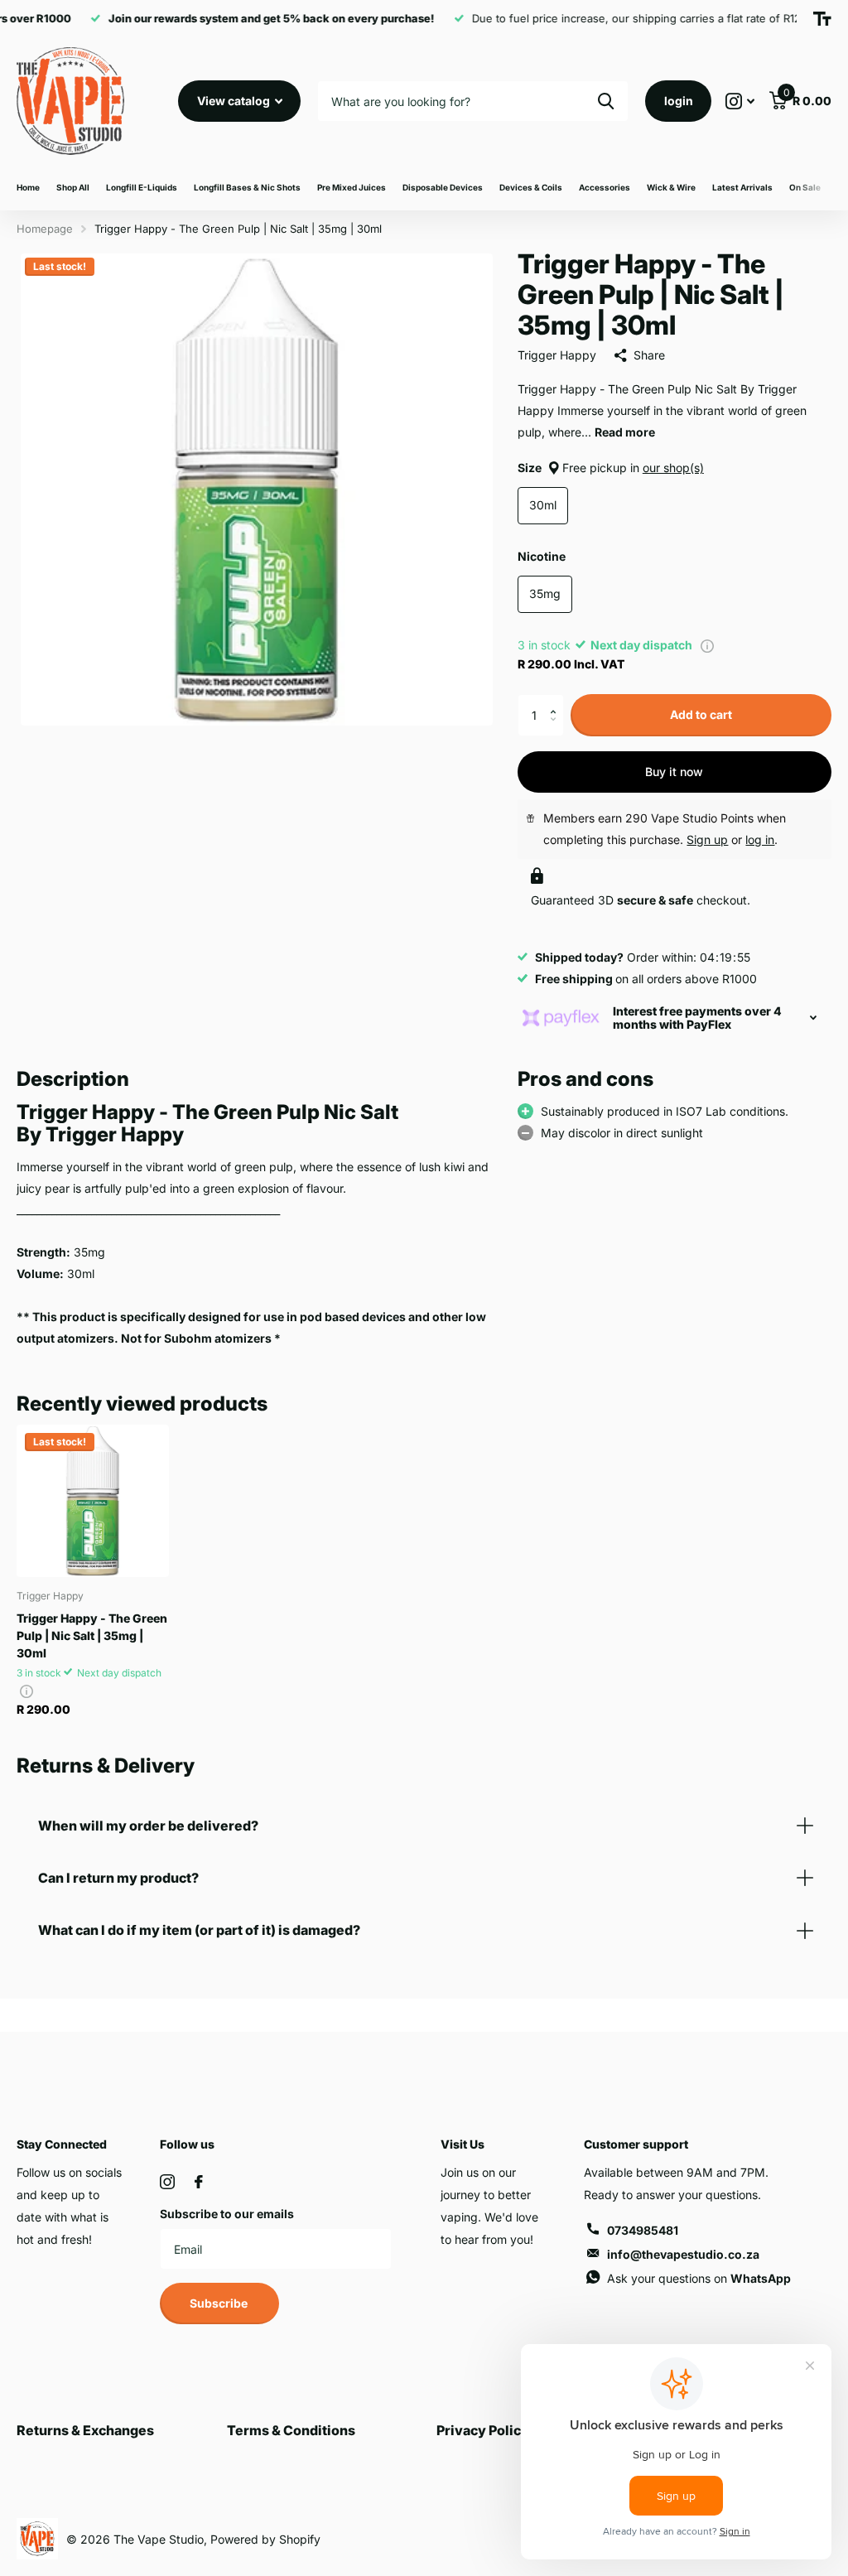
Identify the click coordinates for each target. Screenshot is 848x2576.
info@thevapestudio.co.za (683, 2254)
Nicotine (542, 556)
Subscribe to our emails (227, 2214)
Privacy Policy (483, 2430)
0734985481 (643, 2230)
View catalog (235, 101)
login (679, 101)
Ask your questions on (699, 2278)
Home (28, 187)
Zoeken (606, 101)
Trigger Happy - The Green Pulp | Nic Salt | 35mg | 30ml (92, 1635)
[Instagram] (167, 2182)
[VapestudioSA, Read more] (740, 101)
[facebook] (199, 2182)
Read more (625, 432)
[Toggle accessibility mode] (822, 19)
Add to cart (701, 714)
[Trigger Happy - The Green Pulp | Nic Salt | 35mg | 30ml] (93, 1501)
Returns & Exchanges (85, 2430)
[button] (558, 700)
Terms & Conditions (291, 2430)
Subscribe (220, 2303)
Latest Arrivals (742, 187)
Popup (707, 645)
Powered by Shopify (265, 2539)
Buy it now (674, 772)
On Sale (805, 187)
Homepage (45, 229)
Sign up (707, 839)
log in (760, 839)
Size (611, 468)
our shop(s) (673, 468)
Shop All (73, 187)
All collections (142, 188)
